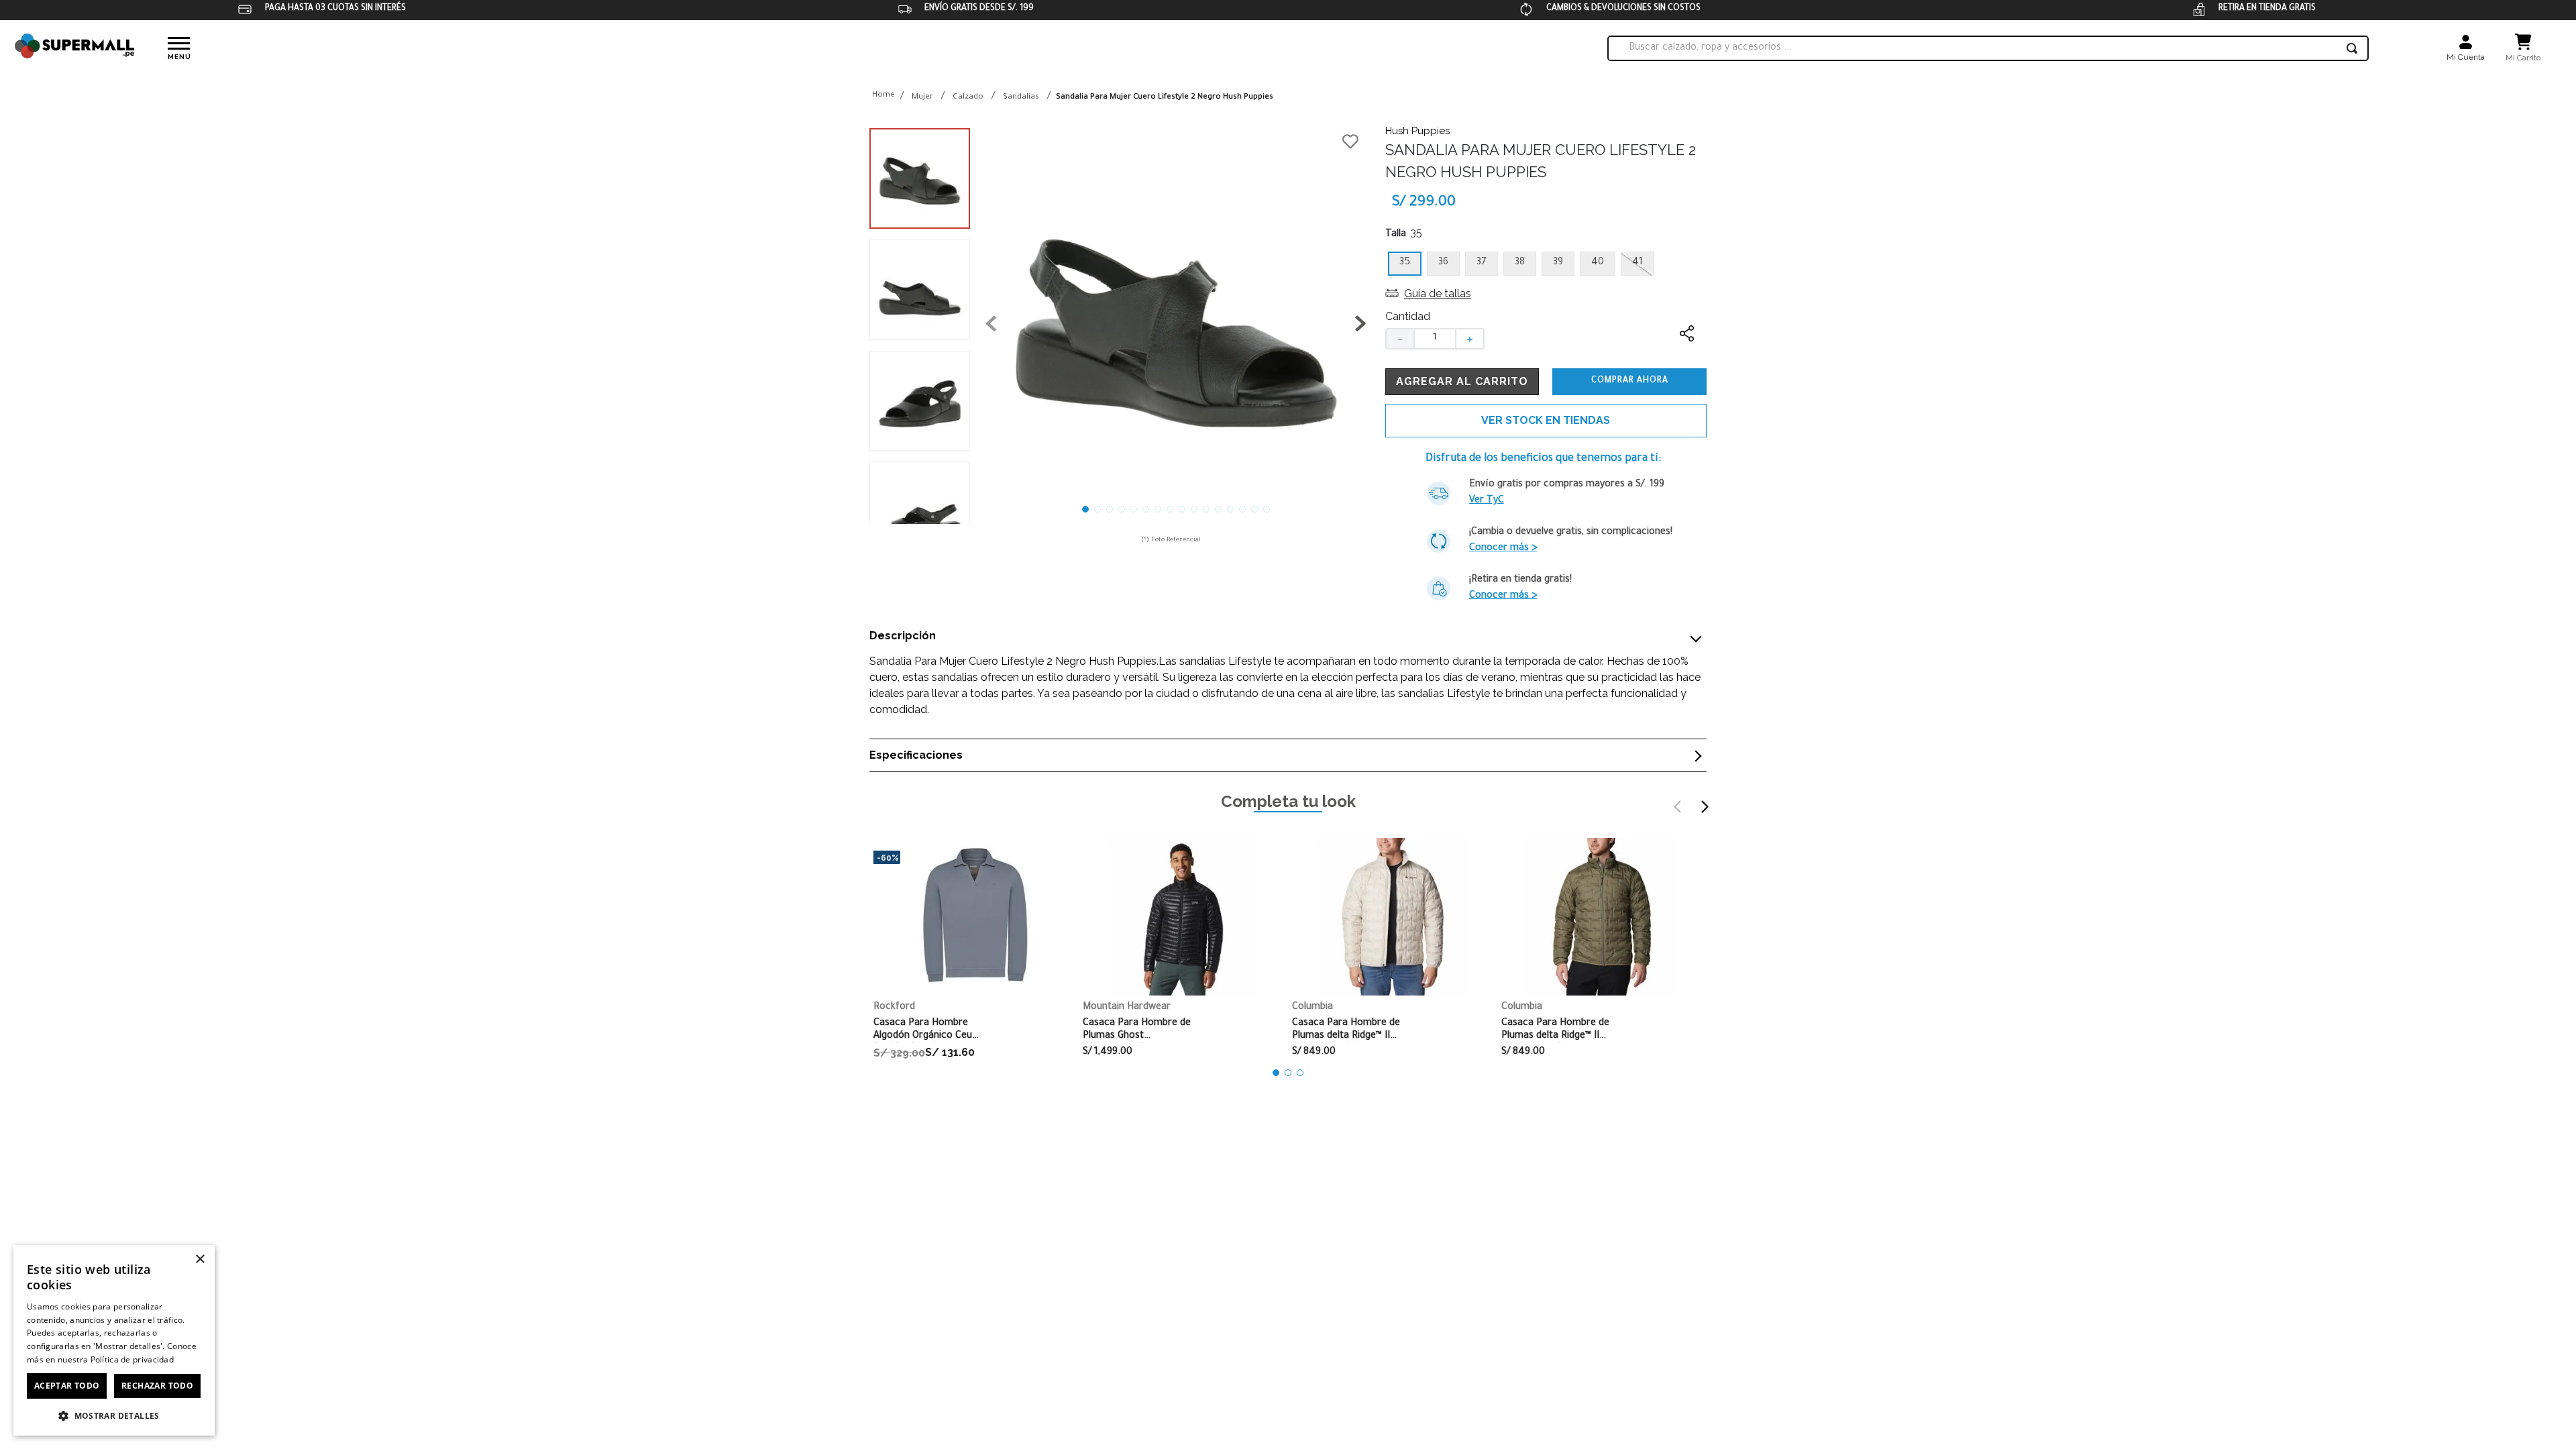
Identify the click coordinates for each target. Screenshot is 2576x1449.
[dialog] (114, 1340)
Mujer (922, 98)
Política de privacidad (132, 1359)
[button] (1176, 326)
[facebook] (1687, 360)
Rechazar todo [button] (157, 1386)
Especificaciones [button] (916, 755)
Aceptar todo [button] (67, 1386)
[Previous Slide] (1678, 807)
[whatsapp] (1687, 386)
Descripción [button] (903, 636)
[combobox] (1988, 48)
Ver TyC (1487, 501)
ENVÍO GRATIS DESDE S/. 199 (979, 9)
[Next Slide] (1705, 807)
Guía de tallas (1438, 293)
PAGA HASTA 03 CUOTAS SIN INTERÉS (335, 9)
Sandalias (1021, 98)
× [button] (200, 1259)
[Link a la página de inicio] (883, 96)
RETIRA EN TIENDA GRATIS (2267, 9)
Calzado (968, 98)
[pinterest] (1687, 413)
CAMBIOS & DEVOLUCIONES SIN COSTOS (1623, 9)
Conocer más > (1503, 549)
